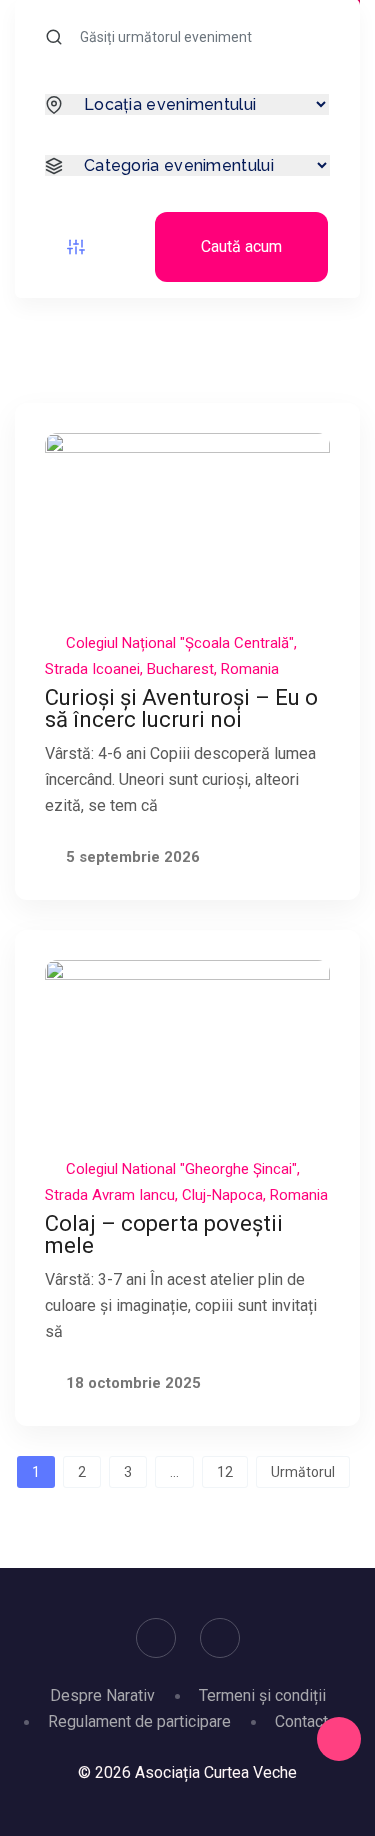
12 (225, 1472)
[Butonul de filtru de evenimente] (76, 247)
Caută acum (241, 246)
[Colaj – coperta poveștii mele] (187, 1048)
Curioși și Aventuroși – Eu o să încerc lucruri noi (181, 708)
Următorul (303, 1472)
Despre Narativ (102, 1695)
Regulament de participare (139, 1721)
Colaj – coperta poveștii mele (164, 1234)
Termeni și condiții (262, 1695)
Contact (301, 1721)
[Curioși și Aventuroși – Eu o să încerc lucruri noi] (187, 521)
